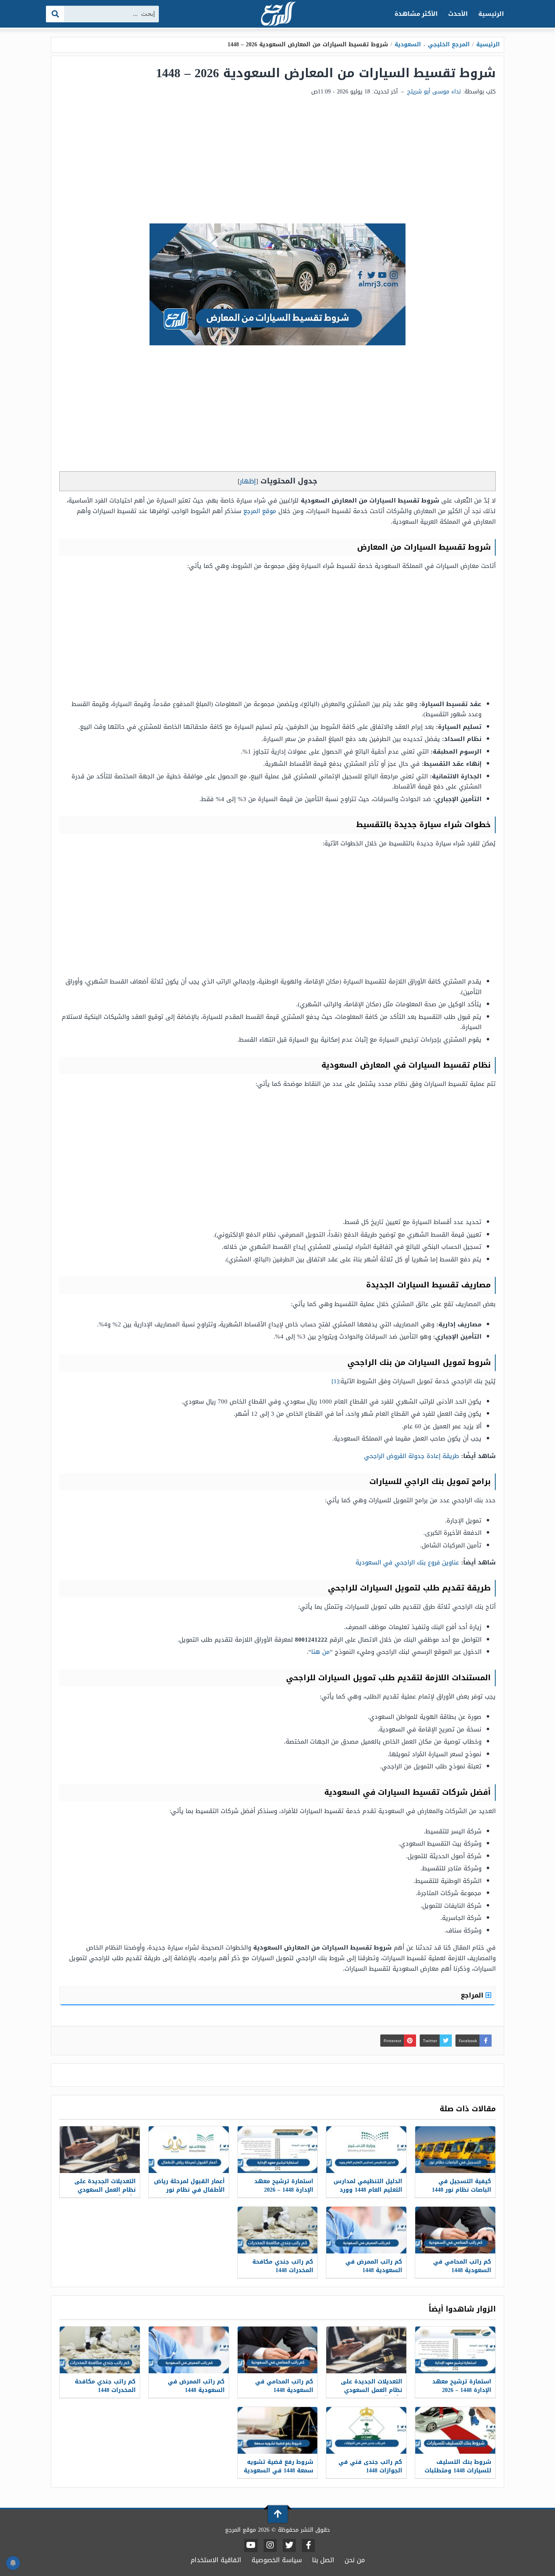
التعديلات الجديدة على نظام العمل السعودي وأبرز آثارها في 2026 (105, 2190)
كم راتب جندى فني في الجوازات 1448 (370, 2466)
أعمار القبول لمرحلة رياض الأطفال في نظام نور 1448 (189, 2190)
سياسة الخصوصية (277, 2560)
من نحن (355, 2560)
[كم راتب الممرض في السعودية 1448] (366, 2230)
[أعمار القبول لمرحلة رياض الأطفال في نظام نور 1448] (189, 2150)
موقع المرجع (260, 511)
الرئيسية (491, 14)
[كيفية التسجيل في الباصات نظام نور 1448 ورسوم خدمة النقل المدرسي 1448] (455, 2150)
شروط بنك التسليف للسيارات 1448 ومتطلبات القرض (458, 2471)
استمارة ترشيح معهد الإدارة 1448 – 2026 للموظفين (284, 2190)
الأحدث (458, 14)
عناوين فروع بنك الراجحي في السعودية (407, 1562)
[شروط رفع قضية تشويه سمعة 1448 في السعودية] (278, 2430)
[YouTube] (251, 2546)
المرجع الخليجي (449, 44)
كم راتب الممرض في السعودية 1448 (374, 2266)
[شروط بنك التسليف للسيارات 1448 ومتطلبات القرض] (455, 2430)
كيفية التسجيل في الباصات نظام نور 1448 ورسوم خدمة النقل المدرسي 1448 (462, 2194)
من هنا (321, 1652)
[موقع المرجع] (277, 14)
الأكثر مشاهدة (416, 14)
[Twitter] (289, 2546)
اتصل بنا (323, 2560)
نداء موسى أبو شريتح (434, 92)
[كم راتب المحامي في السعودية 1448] (455, 2230)
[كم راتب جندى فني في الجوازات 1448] (366, 2430)
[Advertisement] (277, 162)
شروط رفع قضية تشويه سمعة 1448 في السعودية (279, 2466)
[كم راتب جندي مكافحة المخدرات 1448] (278, 2230)
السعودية (408, 44)
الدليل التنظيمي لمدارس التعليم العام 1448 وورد (368, 2186)
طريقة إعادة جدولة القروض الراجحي (412, 1456)
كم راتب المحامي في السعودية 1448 (462, 2266)
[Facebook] (308, 2546)
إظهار (248, 481)
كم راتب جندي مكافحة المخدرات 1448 (283, 2266)
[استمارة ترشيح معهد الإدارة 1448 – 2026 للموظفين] (278, 2150)
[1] (335, 1381)
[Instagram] (270, 2546)
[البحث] (55, 14)
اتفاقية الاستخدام (216, 2560)
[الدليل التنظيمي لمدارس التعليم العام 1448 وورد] (366, 2150)
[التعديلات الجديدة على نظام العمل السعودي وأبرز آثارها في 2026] (100, 2150)
